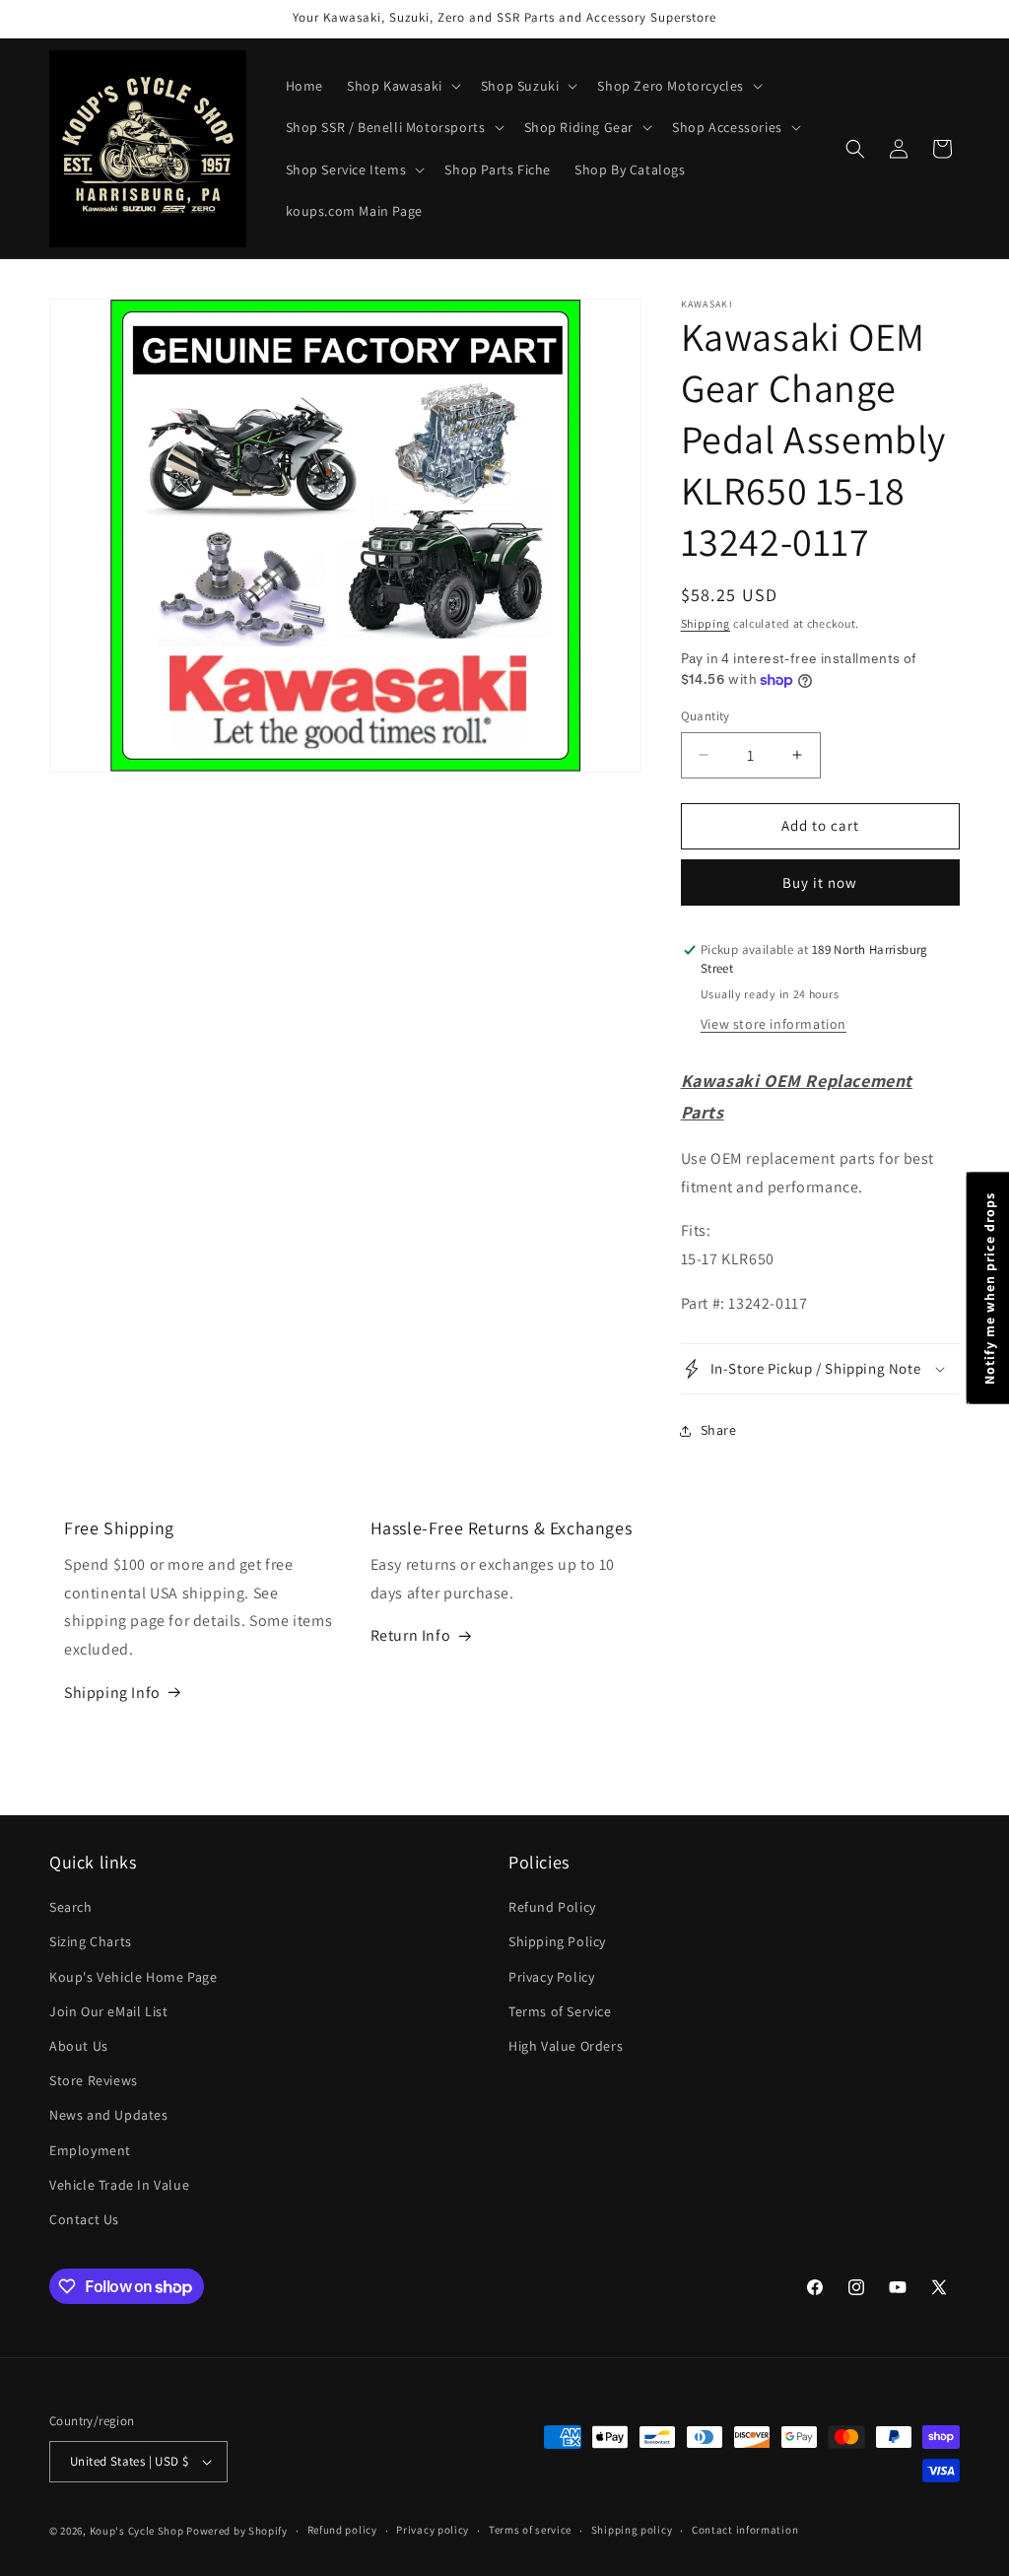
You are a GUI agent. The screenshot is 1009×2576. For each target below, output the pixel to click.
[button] (402, 86)
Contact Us (84, 2219)
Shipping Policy (557, 1941)
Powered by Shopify (237, 2531)
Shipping (706, 623)
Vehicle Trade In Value (119, 2185)
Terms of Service (560, 2011)
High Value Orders (566, 2046)
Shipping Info (112, 1693)
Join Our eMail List (108, 2011)
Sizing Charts (91, 1941)
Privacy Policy (551, 1977)
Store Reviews (94, 2080)
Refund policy (342, 2530)
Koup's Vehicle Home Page (133, 1977)
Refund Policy (552, 1907)
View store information (774, 1024)
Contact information (745, 2530)
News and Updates (109, 2115)
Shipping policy (632, 2530)
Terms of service (530, 2530)
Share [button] (719, 1430)
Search (71, 1907)
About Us (79, 2046)
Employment (90, 2150)
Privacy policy (433, 2530)
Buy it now (820, 882)
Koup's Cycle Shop (137, 2531)
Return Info (411, 1635)
